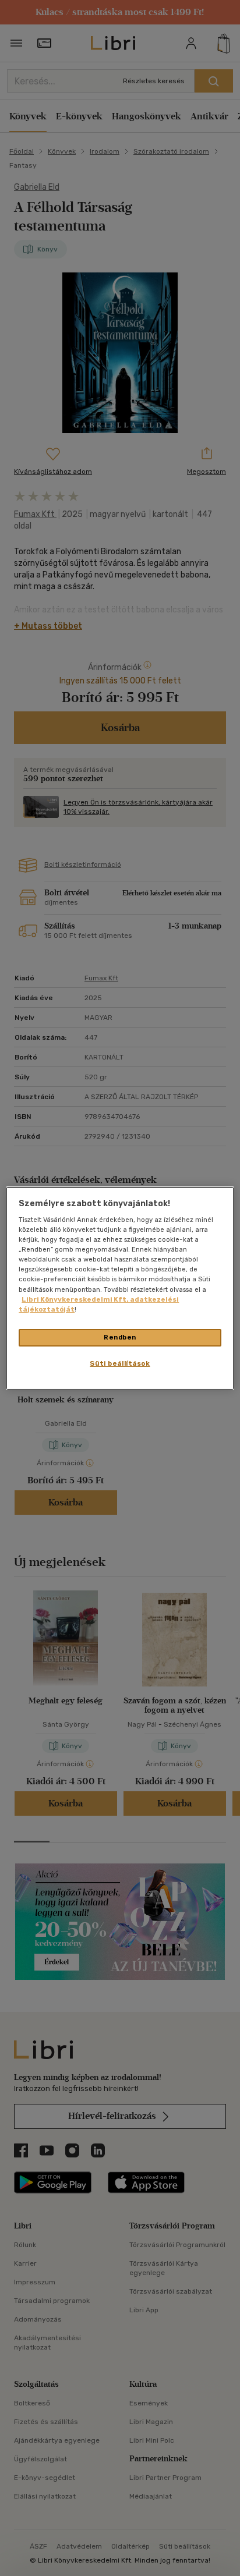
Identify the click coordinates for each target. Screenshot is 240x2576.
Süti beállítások (120, 1363)
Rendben (120, 1337)
